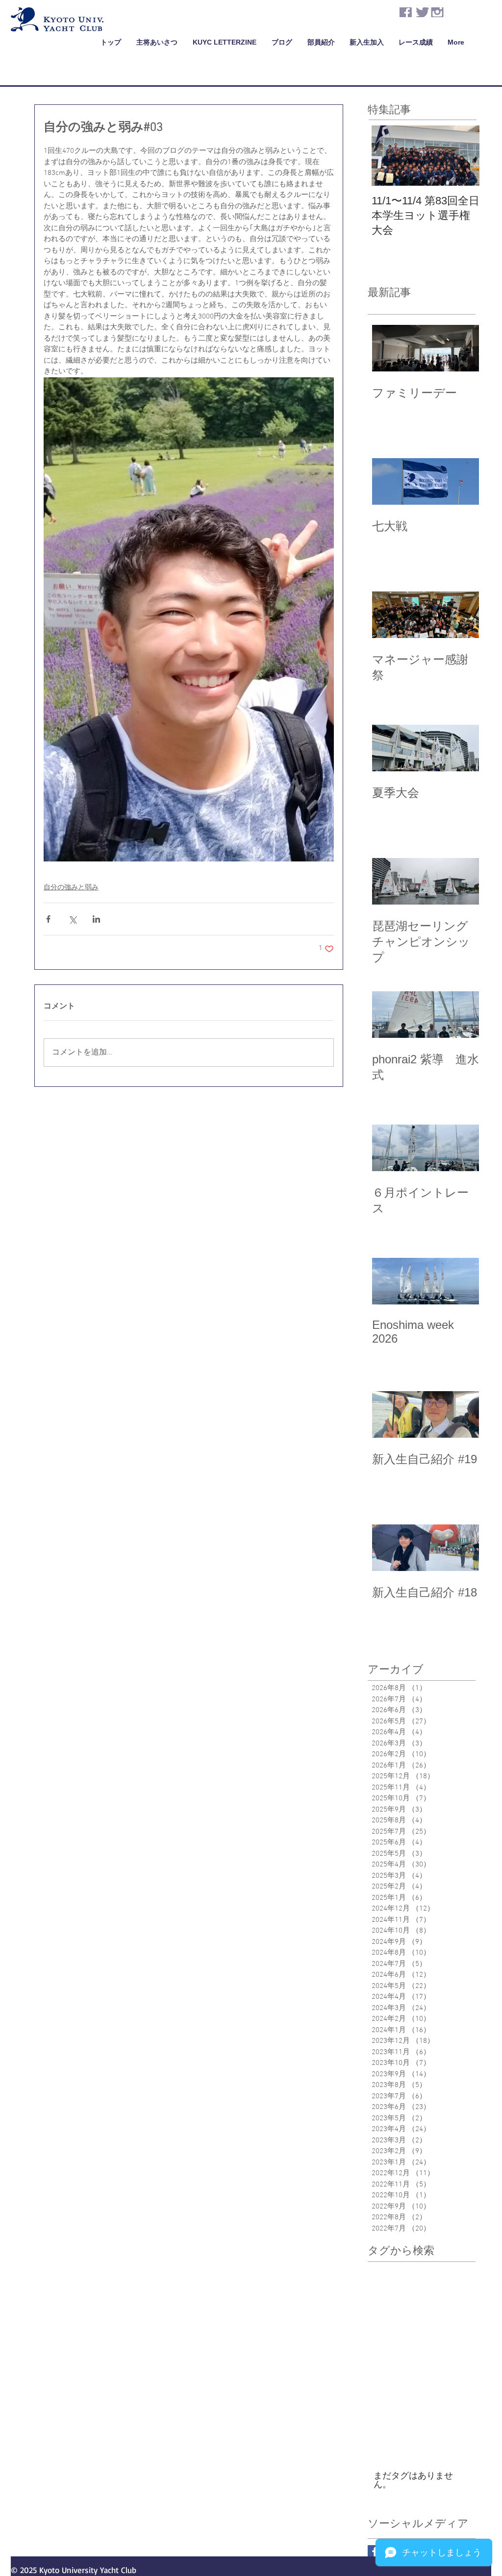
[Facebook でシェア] (48, 919)
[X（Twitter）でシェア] (72, 919)
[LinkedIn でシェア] (96, 919)
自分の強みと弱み (71, 888)
